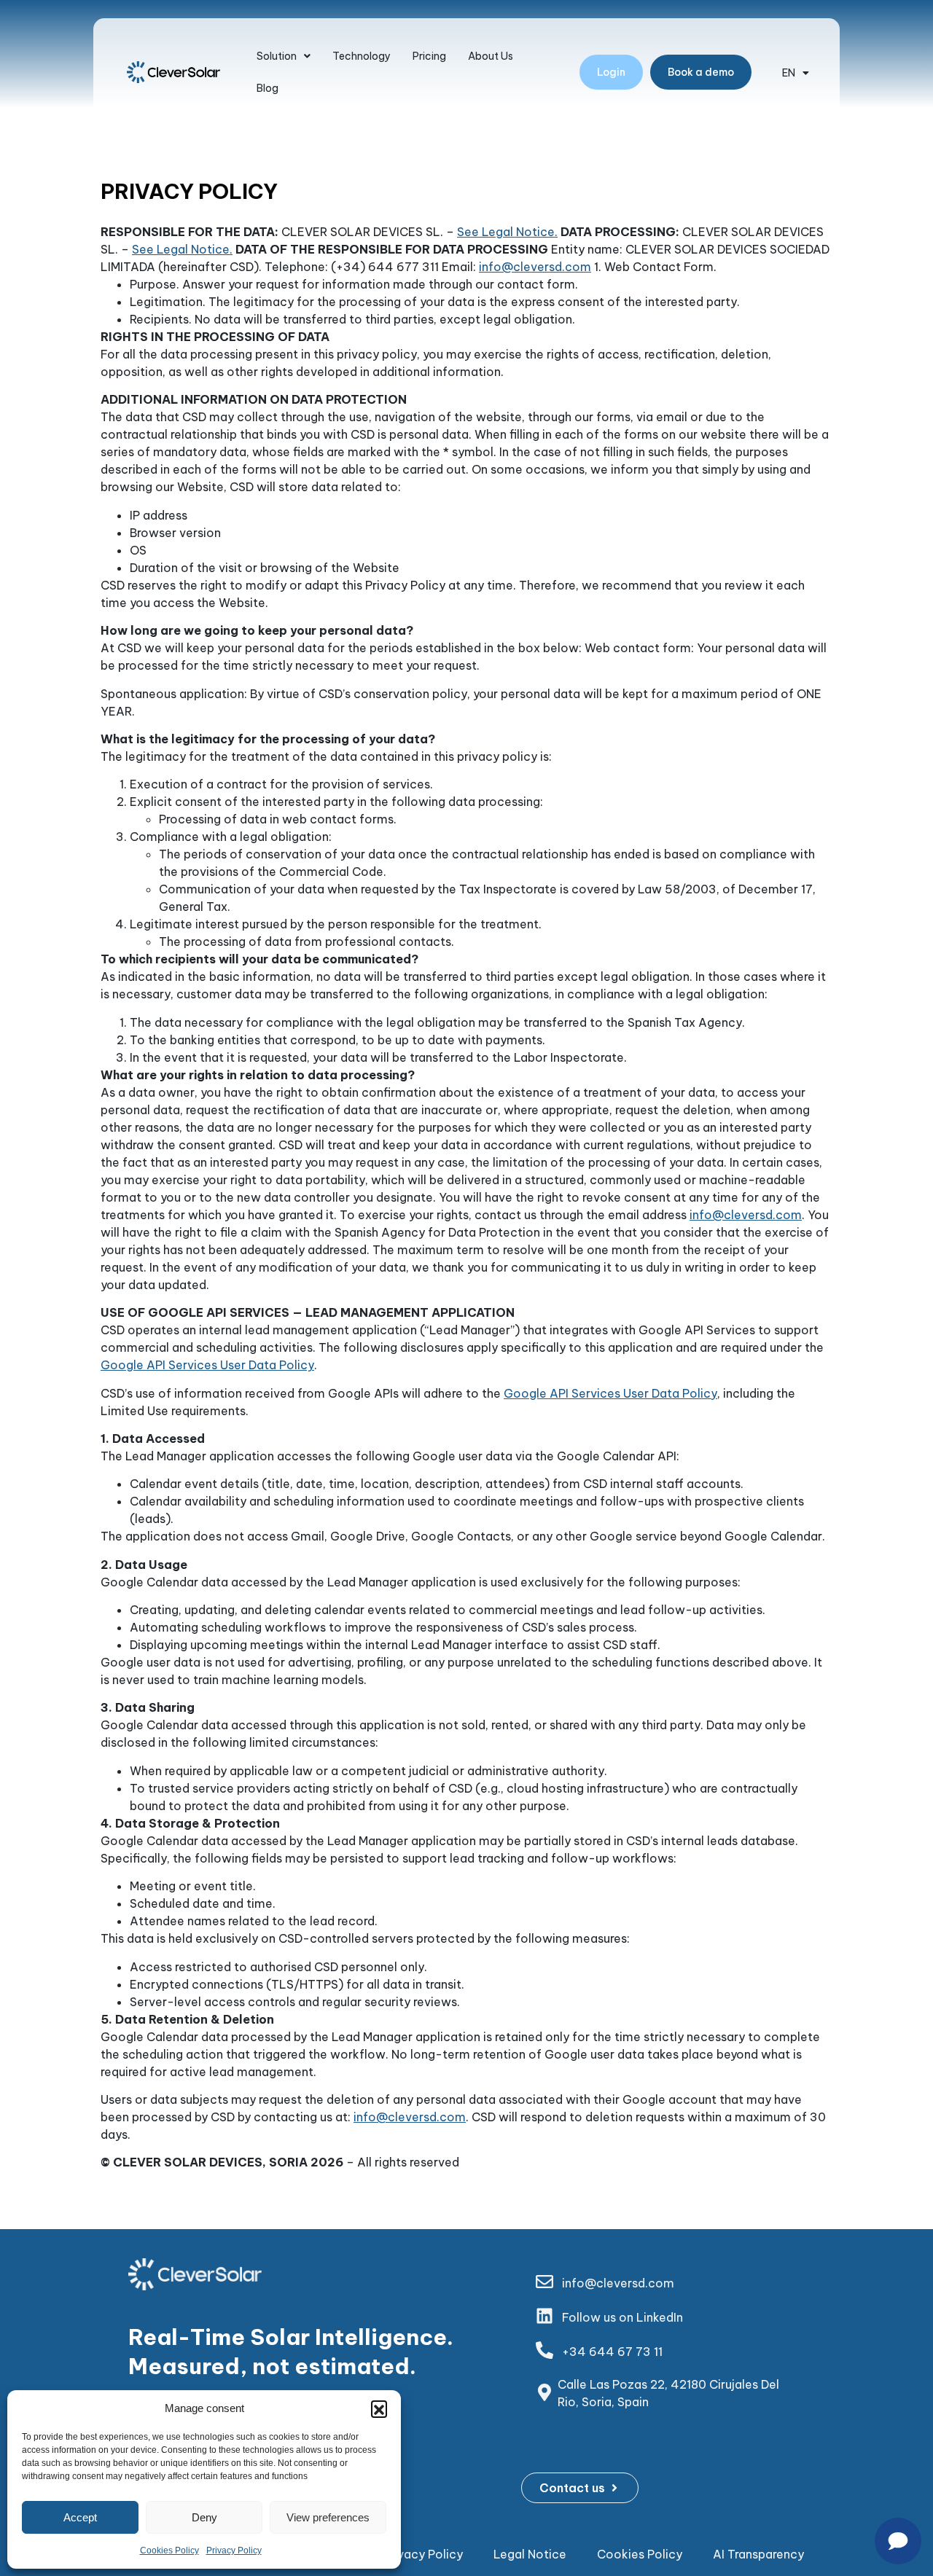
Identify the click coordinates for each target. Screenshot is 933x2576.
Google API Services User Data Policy (207, 1365)
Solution (277, 56)
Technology (362, 56)
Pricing (429, 56)
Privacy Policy (234, 2550)
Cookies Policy (169, 2550)
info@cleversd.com (535, 267)
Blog (268, 88)
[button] (379, 2408)
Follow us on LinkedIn (622, 2317)
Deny (204, 2517)
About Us (491, 56)
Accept (80, 2517)
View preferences (328, 2517)
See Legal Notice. (507, 232)
